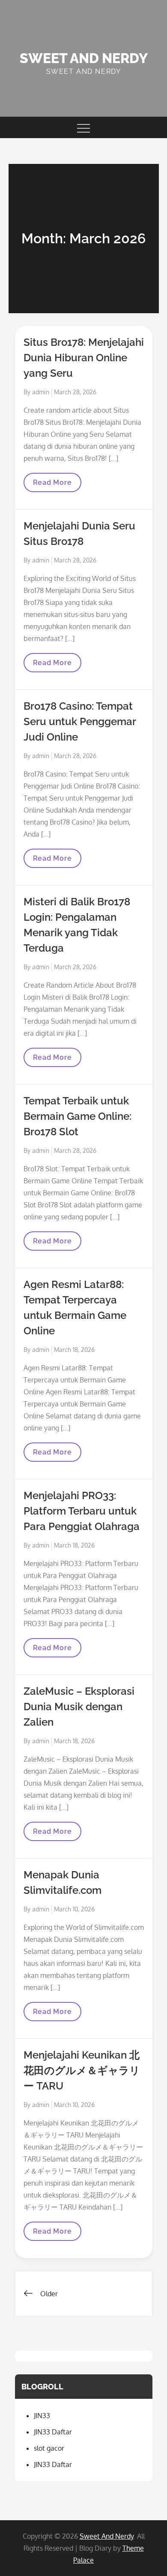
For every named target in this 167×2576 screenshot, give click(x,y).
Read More (54, 485)
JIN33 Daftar (53, 2432)
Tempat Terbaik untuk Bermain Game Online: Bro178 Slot (78, 1116)
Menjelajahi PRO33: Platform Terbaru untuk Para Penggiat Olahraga (82, 1511)
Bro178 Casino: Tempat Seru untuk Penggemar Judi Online (80, 721)
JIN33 (42, 2416)
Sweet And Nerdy (84, 58)
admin (41, 392)
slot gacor (49, 2448)
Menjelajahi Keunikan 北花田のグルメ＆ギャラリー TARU (82, 2070)
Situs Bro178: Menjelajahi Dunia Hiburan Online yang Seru (84, 358)
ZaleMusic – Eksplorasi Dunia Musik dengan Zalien (79, 1707)
